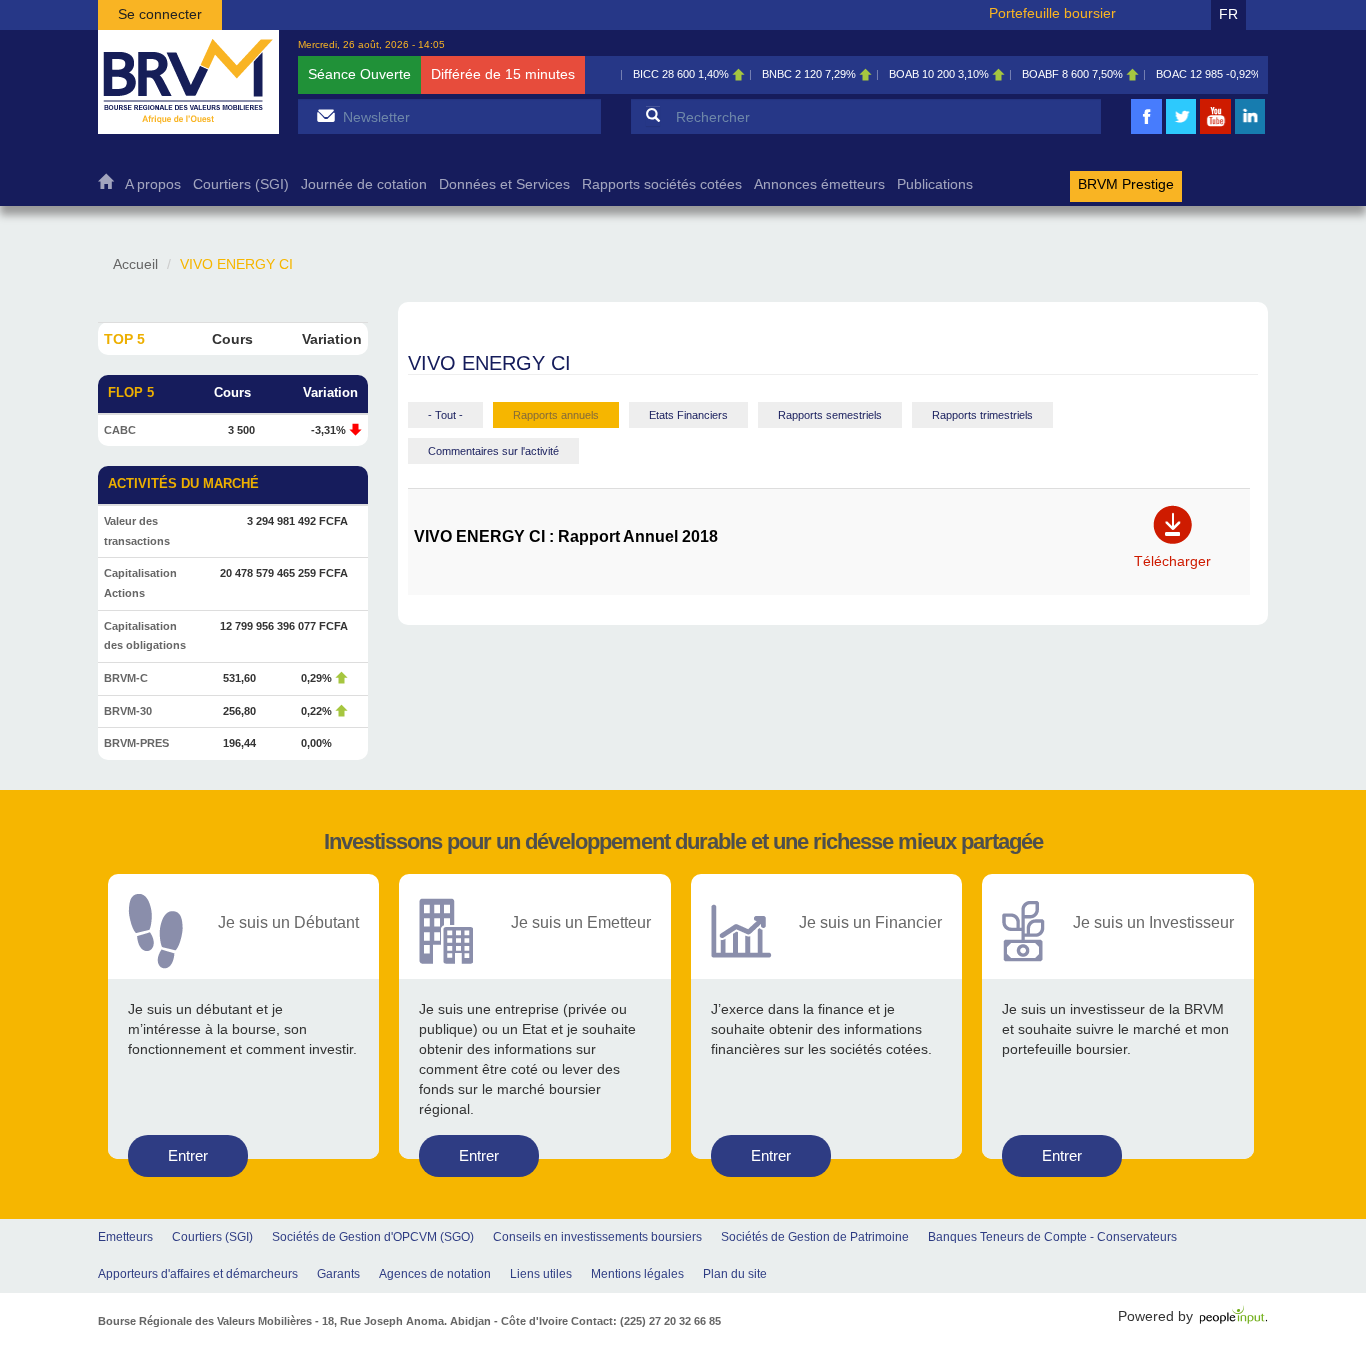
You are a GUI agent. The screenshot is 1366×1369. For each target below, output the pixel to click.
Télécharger (1172, 554)
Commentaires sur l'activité (493, 451)
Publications (935, 184)
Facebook (1147, 131)
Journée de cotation (364, 184)
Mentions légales (637, 1274)
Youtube (1216, 131)
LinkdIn (1250, 131)
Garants (338, 1274)
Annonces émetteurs (819, 184)
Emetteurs (125, 1237)
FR (1228, 14)
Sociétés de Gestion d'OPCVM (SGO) (373, 1237)
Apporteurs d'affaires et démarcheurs (198, 1274)
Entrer (188, 1155)
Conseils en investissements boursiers (597, 1237)
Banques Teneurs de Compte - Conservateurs (1052, 1237)
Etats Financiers (688, 415)
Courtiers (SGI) (241, 184)
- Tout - (445, 415)
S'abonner (325, 115)
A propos (153, 184)
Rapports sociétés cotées (662, 184)
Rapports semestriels (830, 415)
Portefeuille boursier (1052, 13)
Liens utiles (541, 1274)
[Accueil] (188, 82)
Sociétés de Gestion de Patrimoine (815, 1237)
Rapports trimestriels (982, 415)
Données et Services (504, 184)
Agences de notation (435, 1274)
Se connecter (160, 14)
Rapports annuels (556, 415)
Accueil (105, 186)
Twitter (1181, 131)
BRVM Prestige (1126, 184)
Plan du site (735, 1274)
